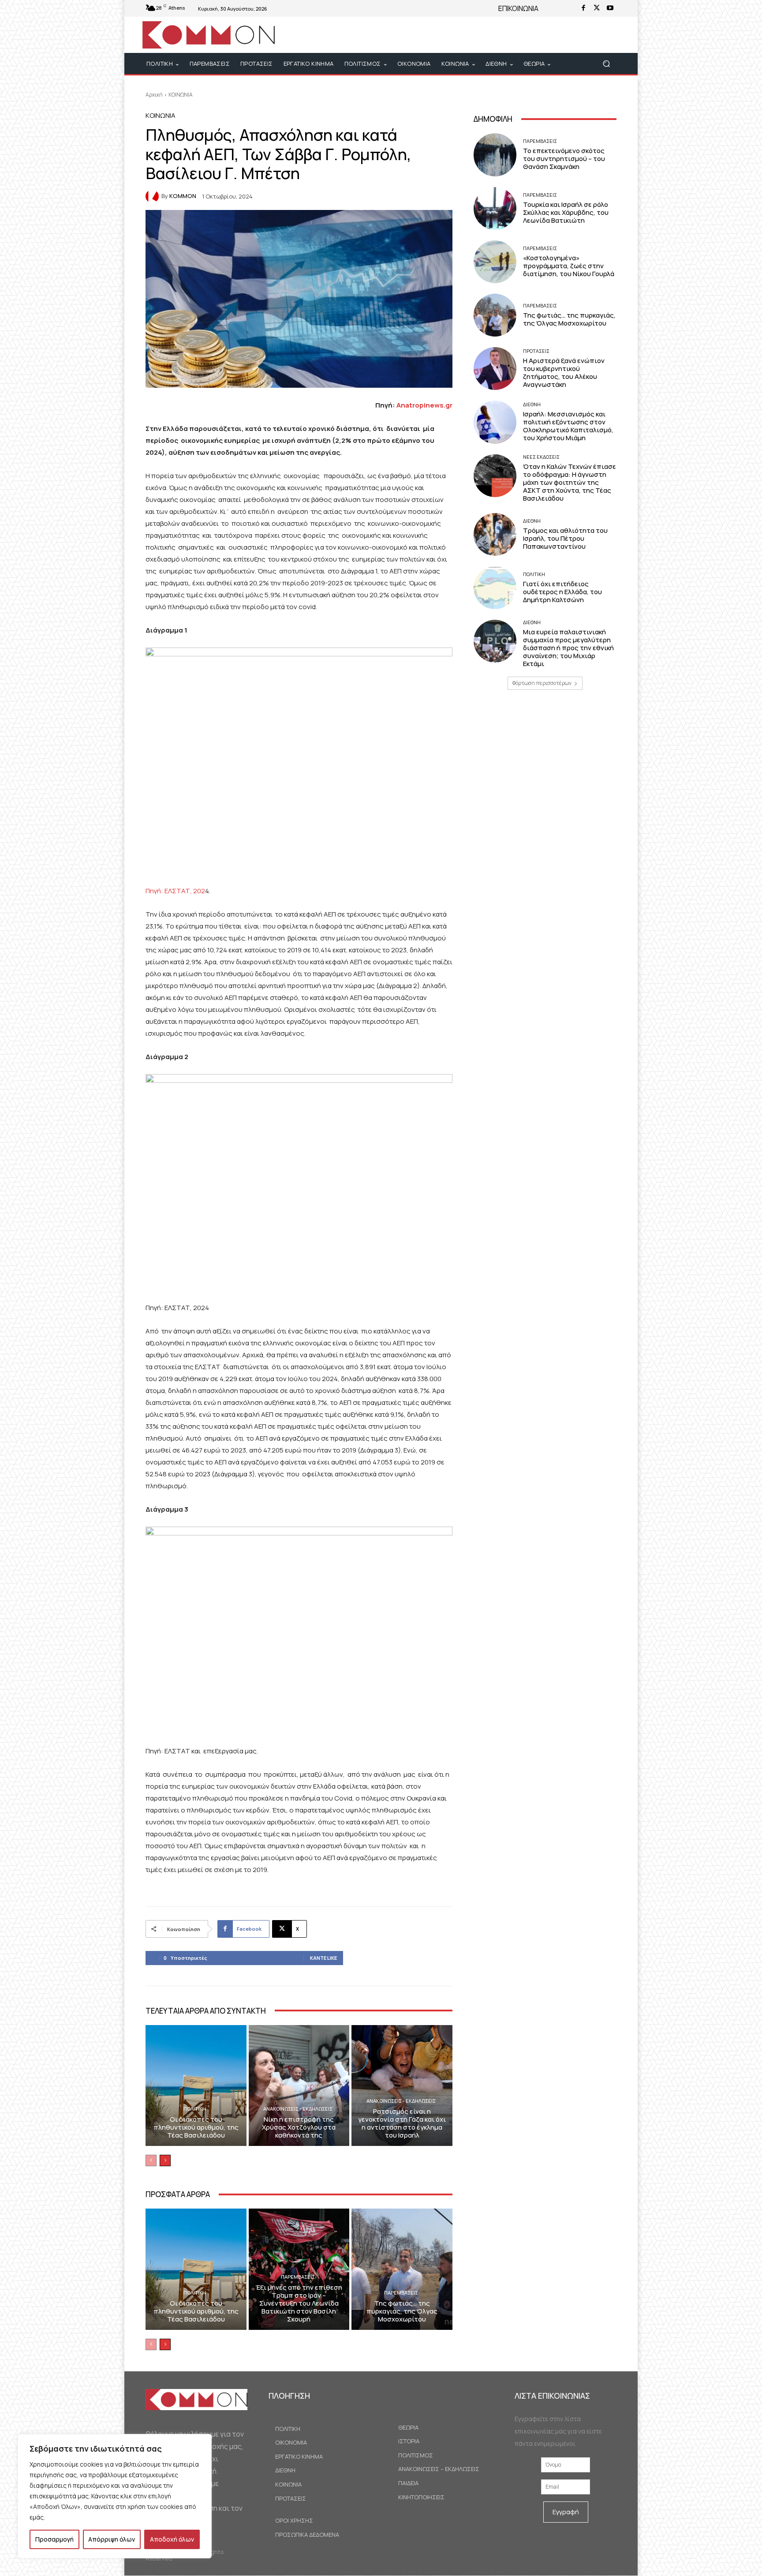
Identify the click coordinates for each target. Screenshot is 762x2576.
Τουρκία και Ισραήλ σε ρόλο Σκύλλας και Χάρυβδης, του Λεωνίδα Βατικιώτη (566, 212)
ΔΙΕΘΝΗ (532, 404)
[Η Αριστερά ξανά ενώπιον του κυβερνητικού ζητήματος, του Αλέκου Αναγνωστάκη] (495, 369)
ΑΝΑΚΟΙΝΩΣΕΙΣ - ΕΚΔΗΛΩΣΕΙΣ (298, 2109)
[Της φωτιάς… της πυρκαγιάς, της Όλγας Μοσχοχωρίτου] (402, 2269)
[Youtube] (610, 8)
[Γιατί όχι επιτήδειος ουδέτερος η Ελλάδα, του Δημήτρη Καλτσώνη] (495, 588)
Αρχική (154, 95)
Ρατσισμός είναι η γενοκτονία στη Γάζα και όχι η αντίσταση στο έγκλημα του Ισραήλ (402, 2123)
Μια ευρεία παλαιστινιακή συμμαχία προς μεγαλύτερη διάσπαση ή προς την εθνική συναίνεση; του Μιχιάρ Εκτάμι (568, 648)
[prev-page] (151, 2160)
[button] (606, 64)
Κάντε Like (323, 1958)
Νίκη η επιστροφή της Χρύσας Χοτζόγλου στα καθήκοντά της (299, 2127)
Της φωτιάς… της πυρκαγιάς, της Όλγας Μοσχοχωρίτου (402, 2311)
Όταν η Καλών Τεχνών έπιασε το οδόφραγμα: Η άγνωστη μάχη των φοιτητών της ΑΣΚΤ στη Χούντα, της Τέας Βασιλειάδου (570, 482)
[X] (597, 8)
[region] (115, 2496)
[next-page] (165, 2160)
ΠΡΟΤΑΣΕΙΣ (536, 351)
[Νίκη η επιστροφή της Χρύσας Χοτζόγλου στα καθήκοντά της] (299, 2086)
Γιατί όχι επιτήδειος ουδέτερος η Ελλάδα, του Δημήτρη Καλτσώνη (562, 592)
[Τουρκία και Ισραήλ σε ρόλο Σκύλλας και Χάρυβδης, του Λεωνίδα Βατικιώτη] (495, 208)
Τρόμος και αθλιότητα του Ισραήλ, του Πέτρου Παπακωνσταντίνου (565, 538)
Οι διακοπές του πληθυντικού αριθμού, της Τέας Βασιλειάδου (196, 2127)
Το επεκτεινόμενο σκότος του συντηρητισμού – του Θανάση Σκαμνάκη (564, 159)
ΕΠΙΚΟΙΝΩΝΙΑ (518, 8)
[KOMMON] (153, 196)
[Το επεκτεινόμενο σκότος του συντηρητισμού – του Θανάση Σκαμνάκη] (495, 155)
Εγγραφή (566, 2512)
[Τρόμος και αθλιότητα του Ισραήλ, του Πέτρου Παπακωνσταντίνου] (495, 534)
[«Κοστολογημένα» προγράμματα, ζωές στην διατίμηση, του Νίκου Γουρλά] (495, 262)
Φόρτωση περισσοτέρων (542, 683)
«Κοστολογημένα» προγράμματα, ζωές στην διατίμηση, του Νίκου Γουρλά (569, 266)
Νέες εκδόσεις (541, 457)
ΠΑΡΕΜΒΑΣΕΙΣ (298, 2277)
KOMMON (183, 196)
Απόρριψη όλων (112, 2539)
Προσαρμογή (54, 2539)
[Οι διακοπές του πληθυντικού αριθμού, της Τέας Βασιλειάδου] (196, 2086)
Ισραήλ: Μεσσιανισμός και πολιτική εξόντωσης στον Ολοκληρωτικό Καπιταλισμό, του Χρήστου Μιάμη (568, 426)
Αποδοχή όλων (172, 2539)
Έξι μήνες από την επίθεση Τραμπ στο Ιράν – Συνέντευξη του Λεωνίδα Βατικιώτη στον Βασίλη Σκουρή (299, 2303)
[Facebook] (583, 8)
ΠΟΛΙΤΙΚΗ (195, 2109)
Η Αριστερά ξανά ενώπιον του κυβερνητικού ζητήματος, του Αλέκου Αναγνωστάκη (564, 373)
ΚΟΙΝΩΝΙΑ (181, 95)
